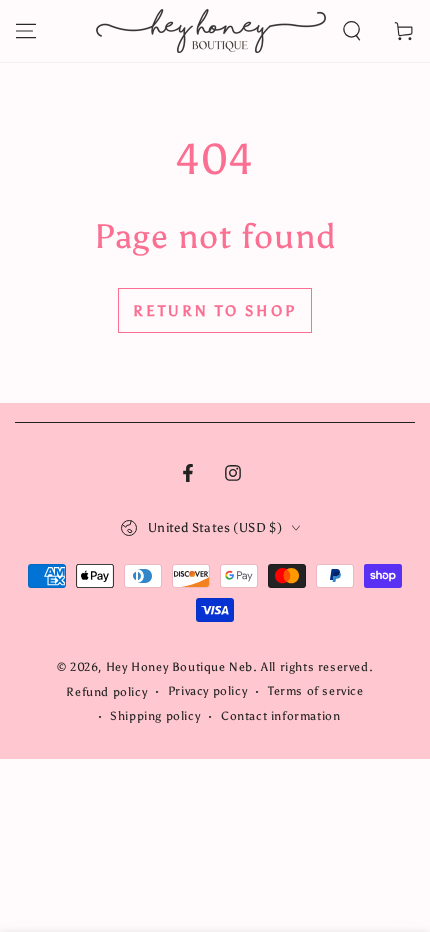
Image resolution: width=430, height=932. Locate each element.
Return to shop (215, 311)
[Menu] (26, 31)
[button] (352, 31)
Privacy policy (207, 691)
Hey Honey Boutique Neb (179, 667)
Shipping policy (155, 716)
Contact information (280, 716)
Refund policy (106, 692)
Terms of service (316, 691)
